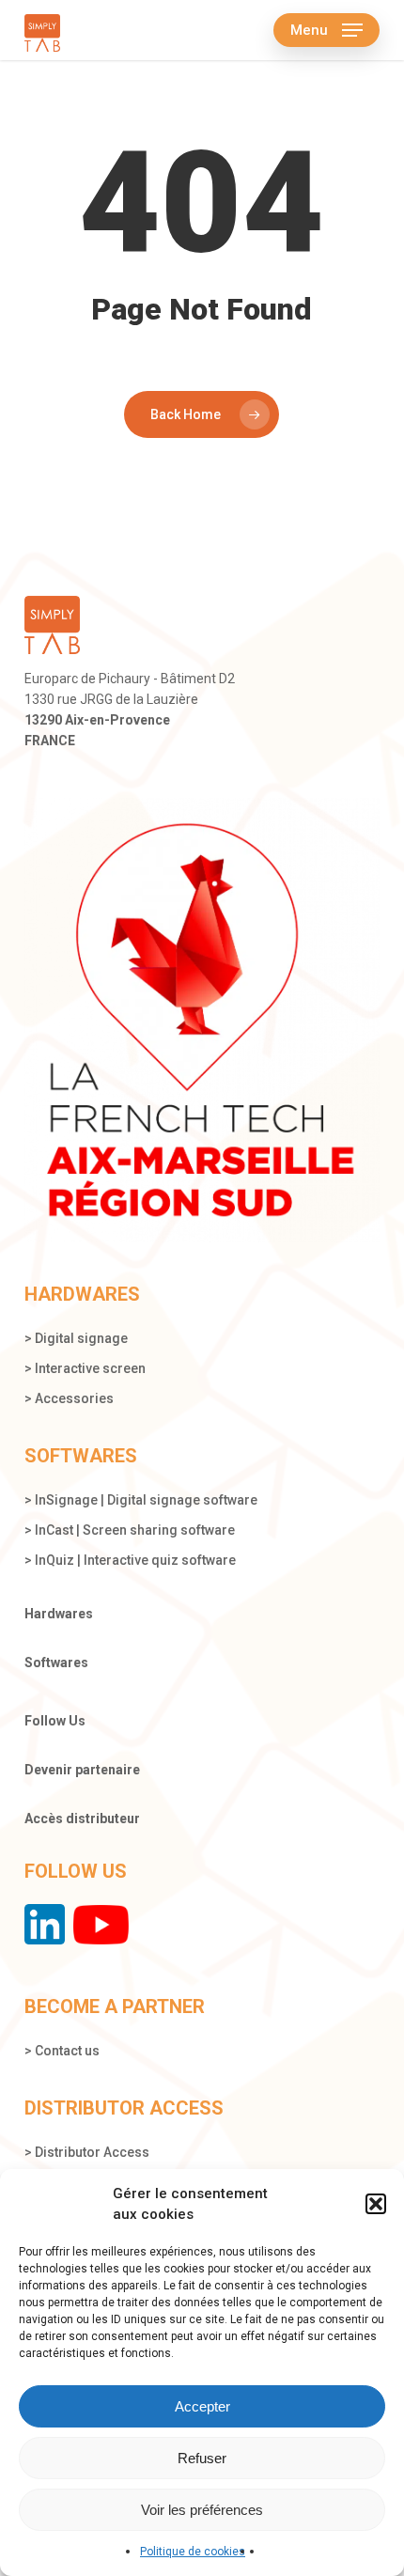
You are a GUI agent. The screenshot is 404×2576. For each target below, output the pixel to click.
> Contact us (62, 2051)
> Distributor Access (87, 2152)
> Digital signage (76, 1338)
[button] (376, 2204)
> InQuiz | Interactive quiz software (130, 1560)
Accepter (202, 2406)
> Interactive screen (85, 1368)
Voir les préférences (202, 2510)
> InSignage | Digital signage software (141, 1500)
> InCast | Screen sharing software (130, 1530)
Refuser (202, 2458)
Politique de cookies (193, 2552)
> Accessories (69, 1398)
